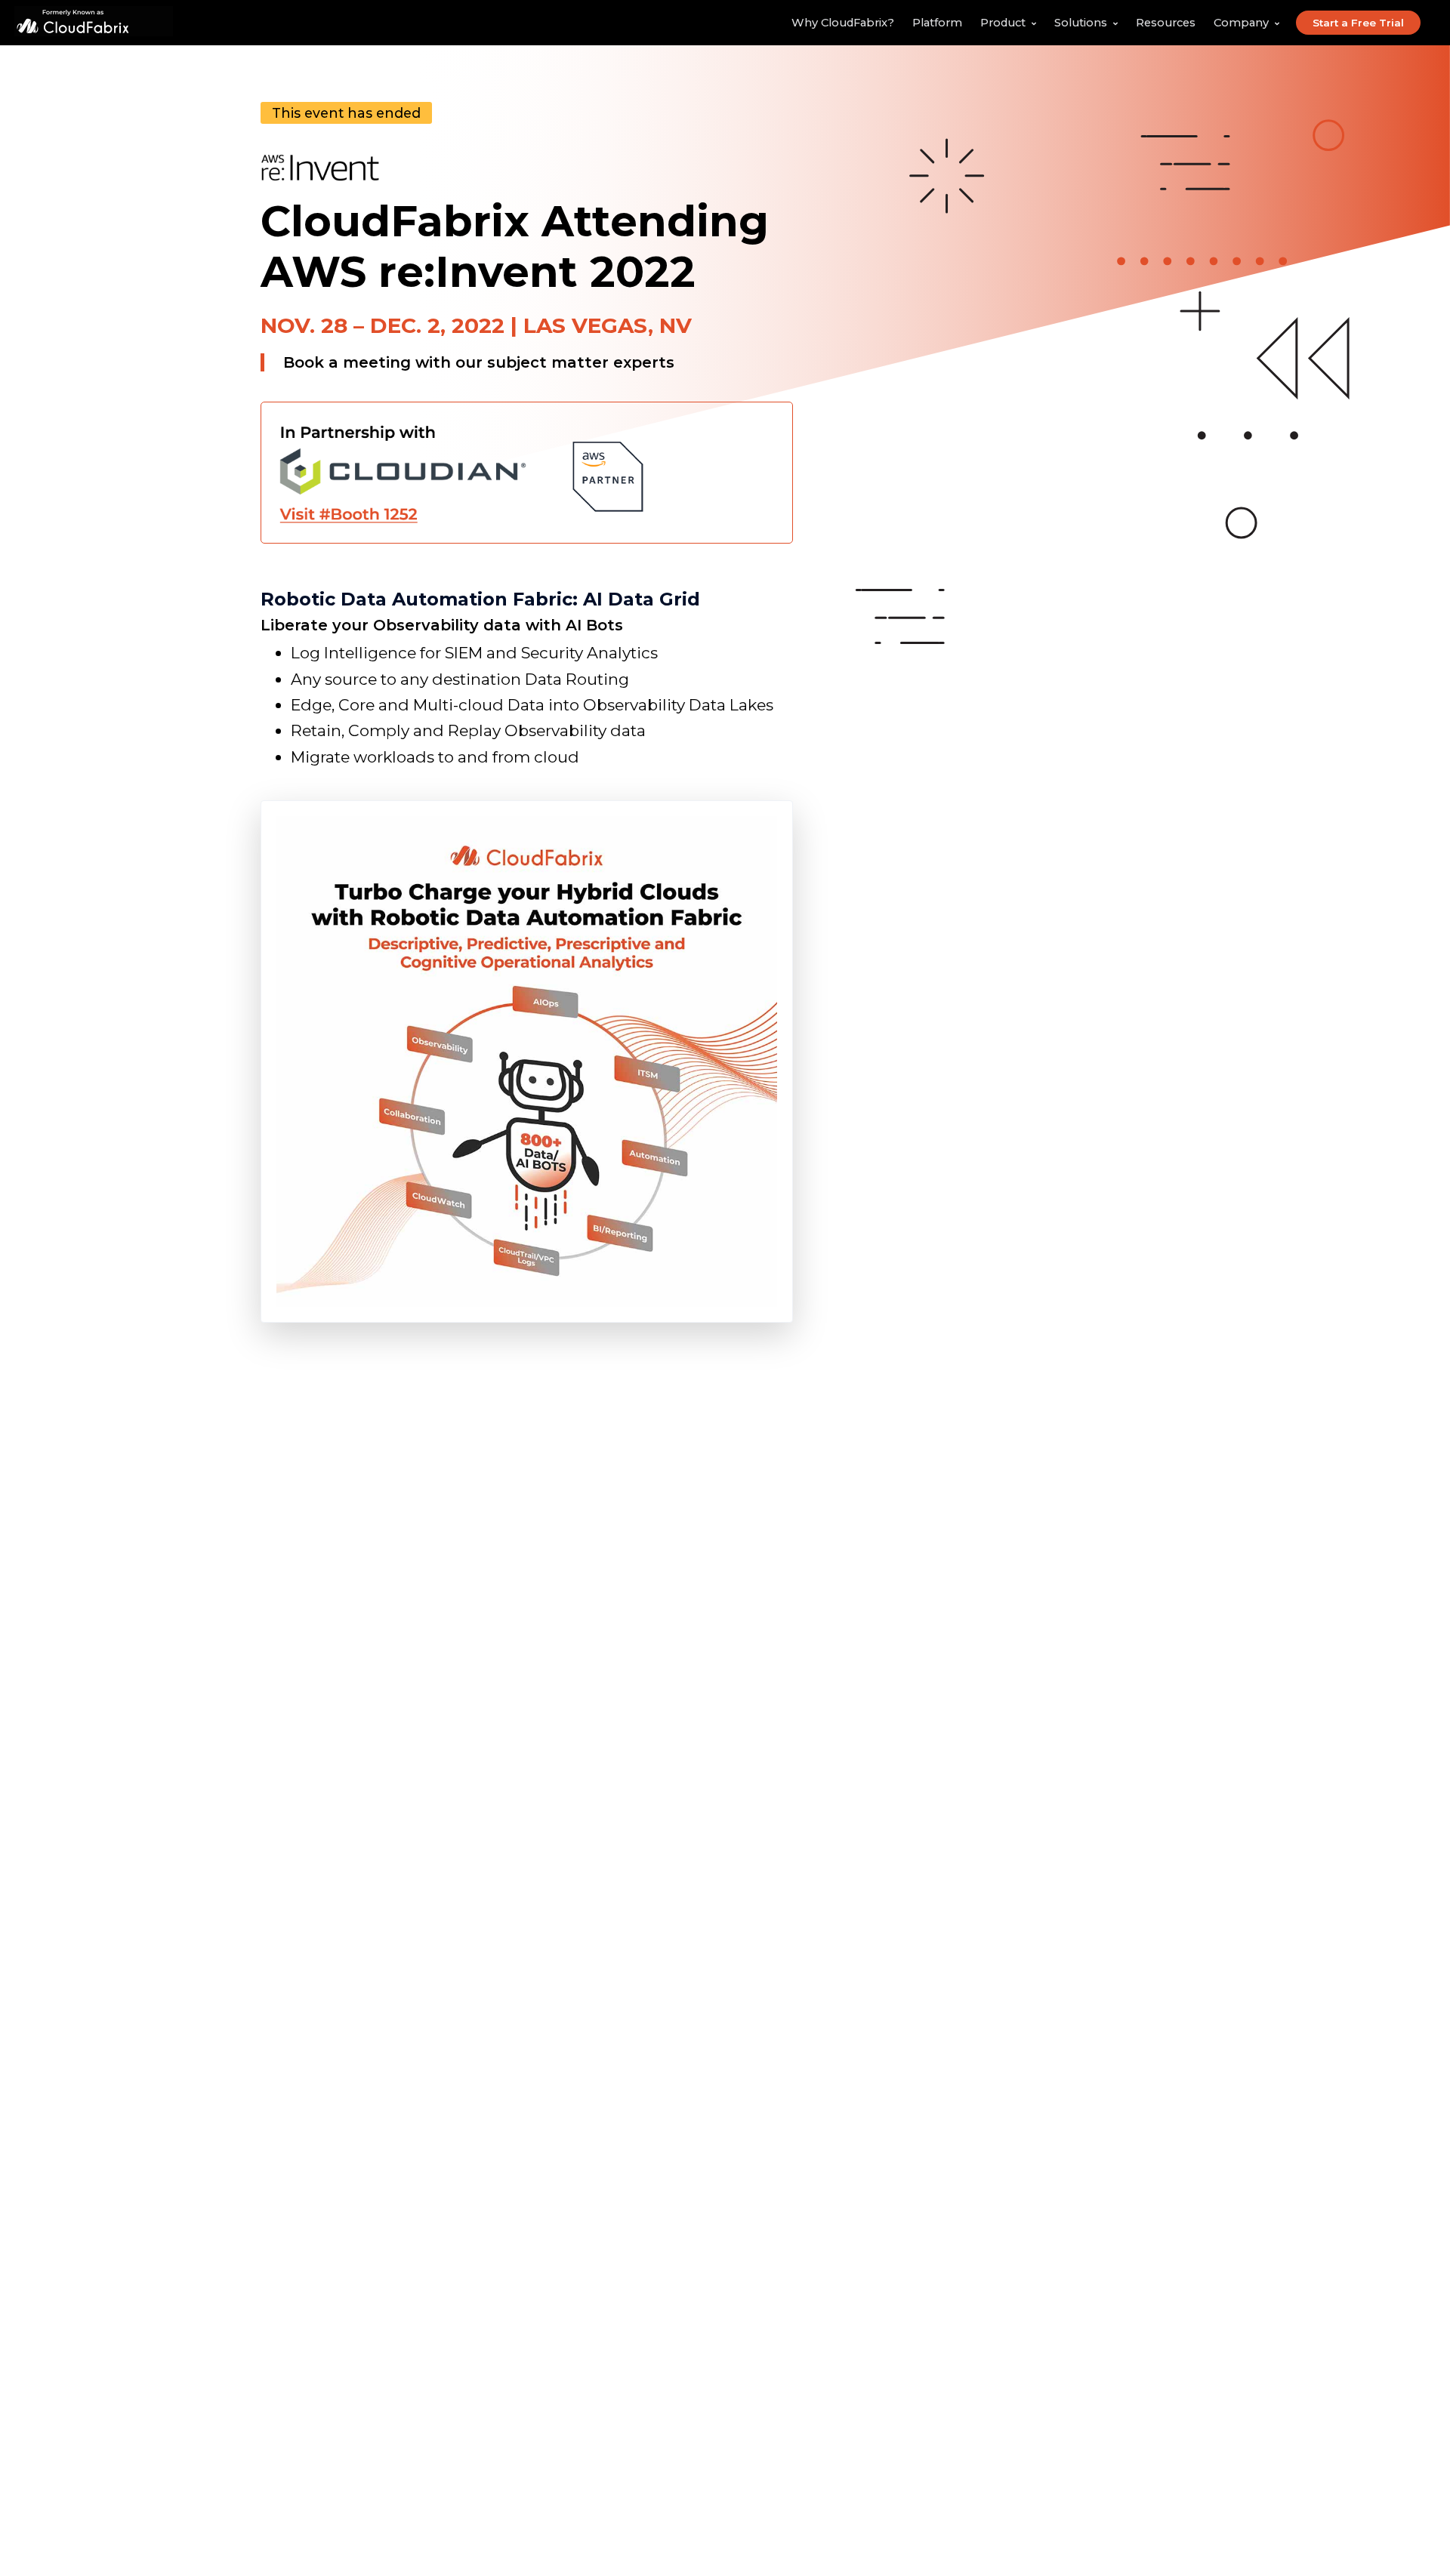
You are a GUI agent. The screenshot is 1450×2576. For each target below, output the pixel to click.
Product (1003, 23)
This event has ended (346, 113)
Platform (937, 23)
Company (1241, 23)
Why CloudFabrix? (843, 23)
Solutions (1081, 23)
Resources (1166, 23)
